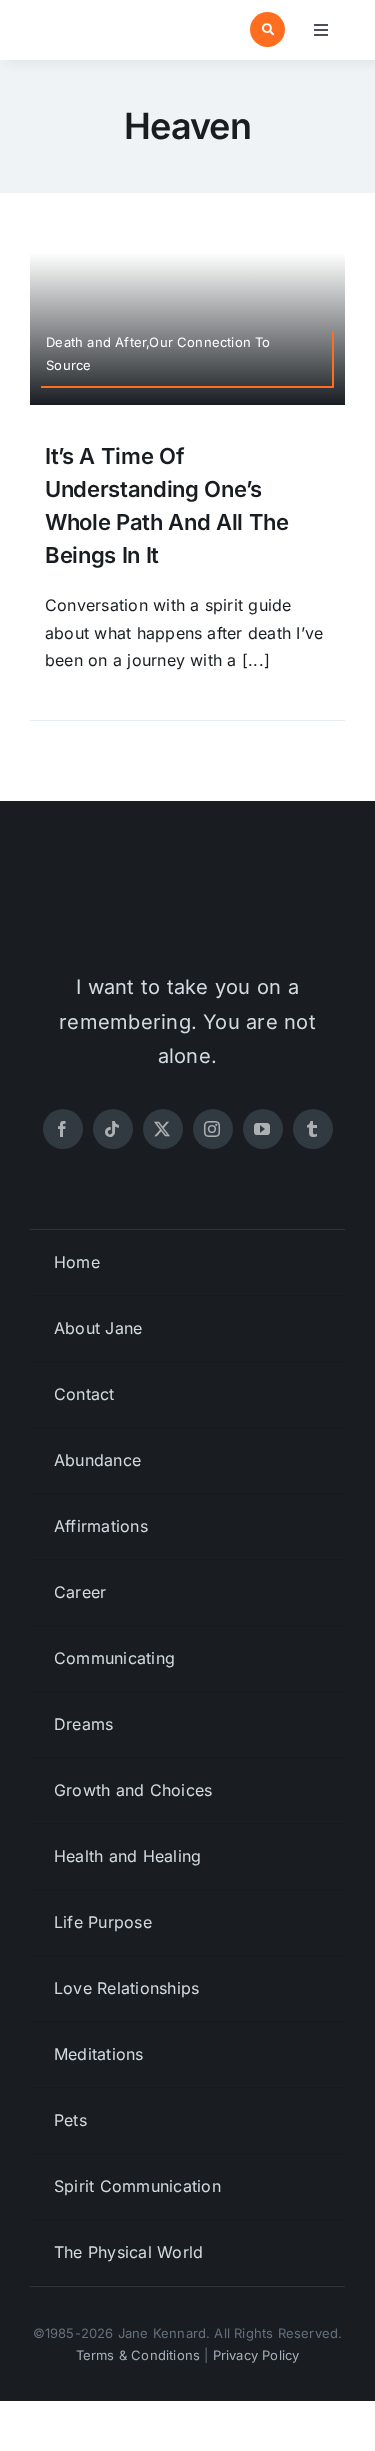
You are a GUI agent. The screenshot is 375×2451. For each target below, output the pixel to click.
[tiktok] (113, 1129)
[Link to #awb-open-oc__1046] (267, 29)
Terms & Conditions (138, 2355)
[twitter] (163, 1129)
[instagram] (213, 1129)
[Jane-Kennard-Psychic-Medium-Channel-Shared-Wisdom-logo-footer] (188, 889)
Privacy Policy (256, 2355)
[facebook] (63, 1129)
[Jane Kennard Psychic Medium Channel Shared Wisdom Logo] (105, 22)
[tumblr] (313, 1129)
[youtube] (263, 1129)
